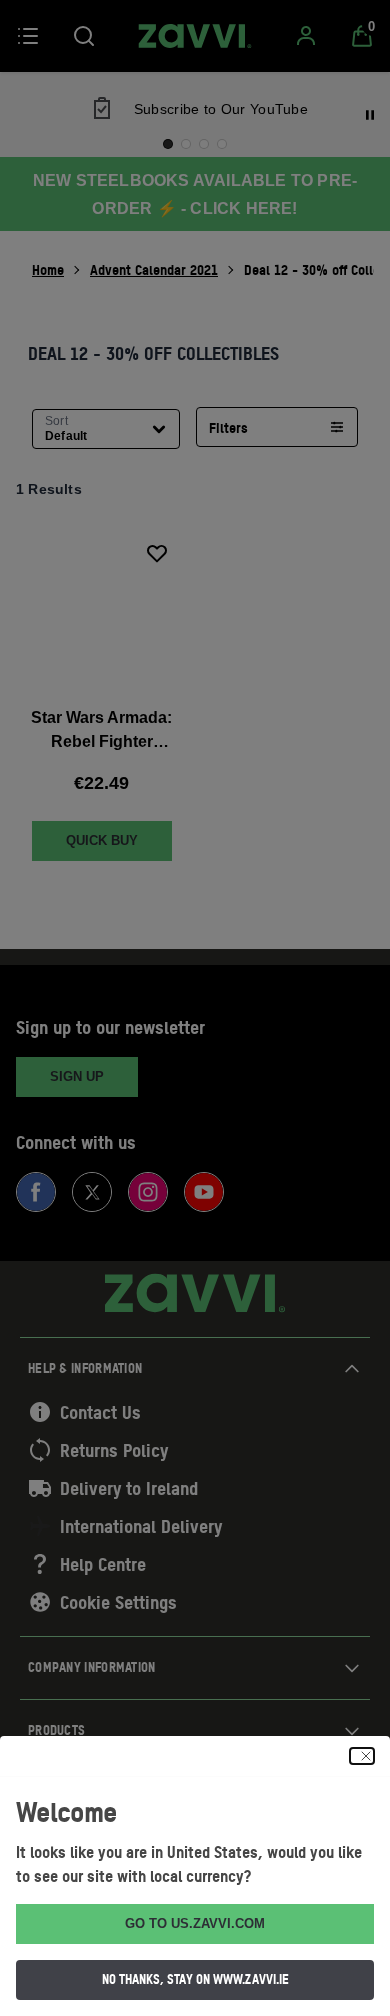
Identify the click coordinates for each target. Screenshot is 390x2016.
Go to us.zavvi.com (195, 1923)
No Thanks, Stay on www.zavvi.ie (195, 1979)
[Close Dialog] (362, 1756)
